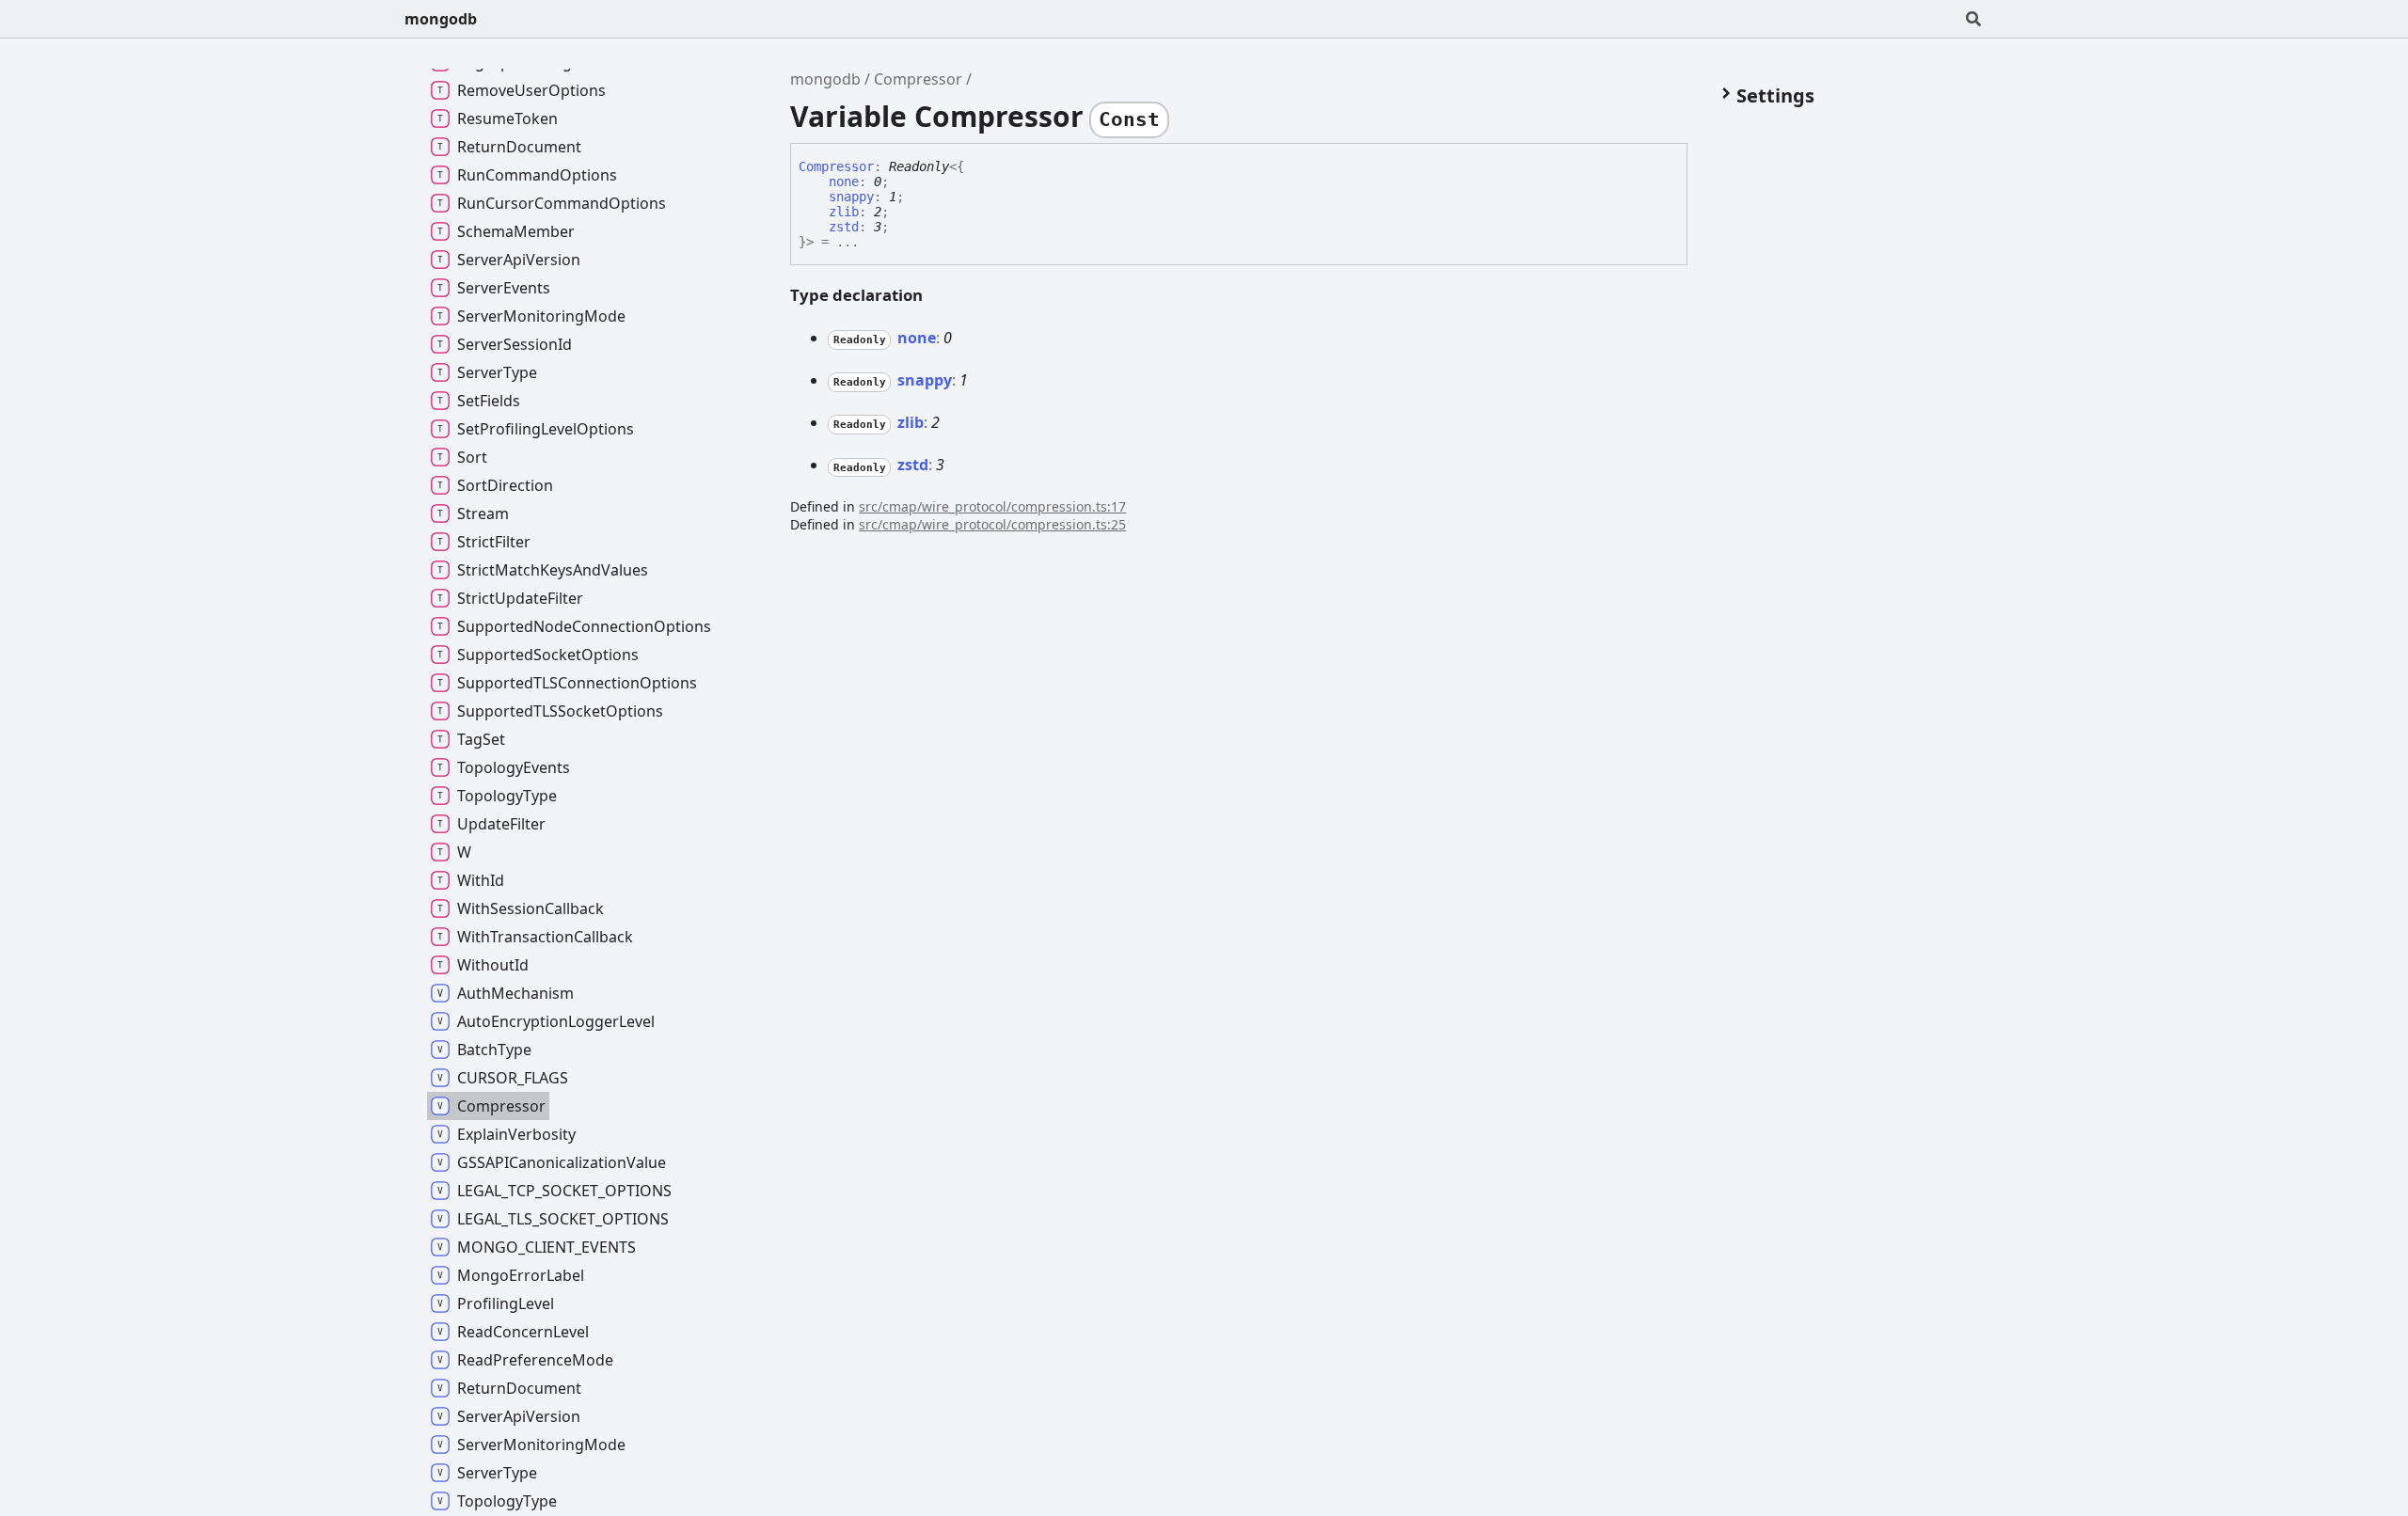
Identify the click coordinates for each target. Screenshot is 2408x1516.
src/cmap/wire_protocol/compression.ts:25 (992, 524)
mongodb (441, 19)
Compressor (918, 79)
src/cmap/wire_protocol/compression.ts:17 (992, 506)
